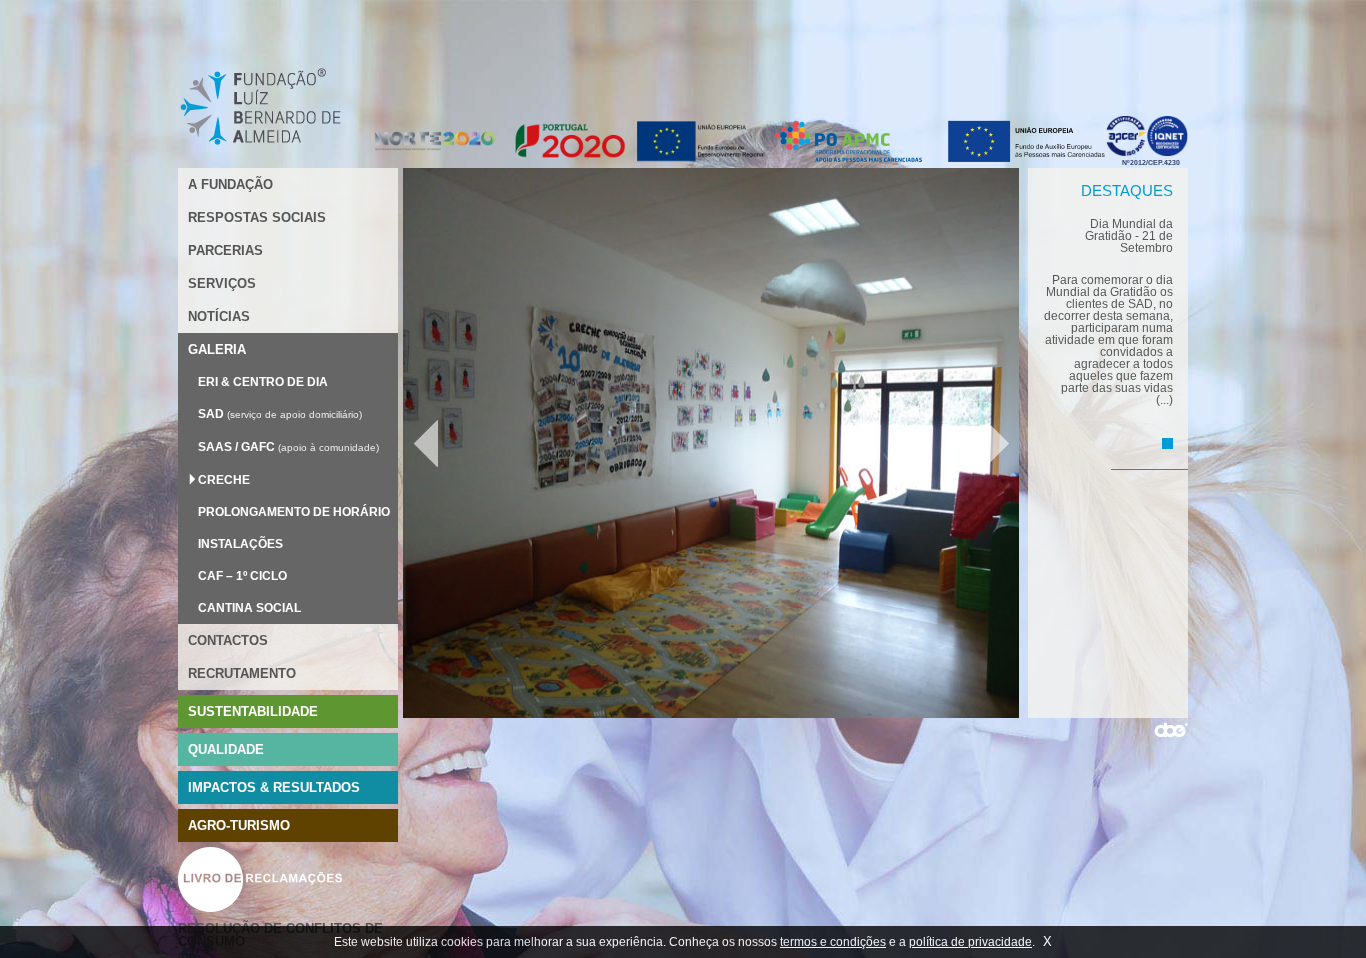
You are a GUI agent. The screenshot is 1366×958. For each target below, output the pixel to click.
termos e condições (833, 942)
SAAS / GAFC (236, 447)
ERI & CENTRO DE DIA (263, 382)
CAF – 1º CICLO (242, 576)
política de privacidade (970, 942)
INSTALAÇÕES (240, 544)
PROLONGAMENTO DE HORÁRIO (294, 512)
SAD (211, 414)
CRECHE (224, 480)
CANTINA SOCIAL (249, 608)
